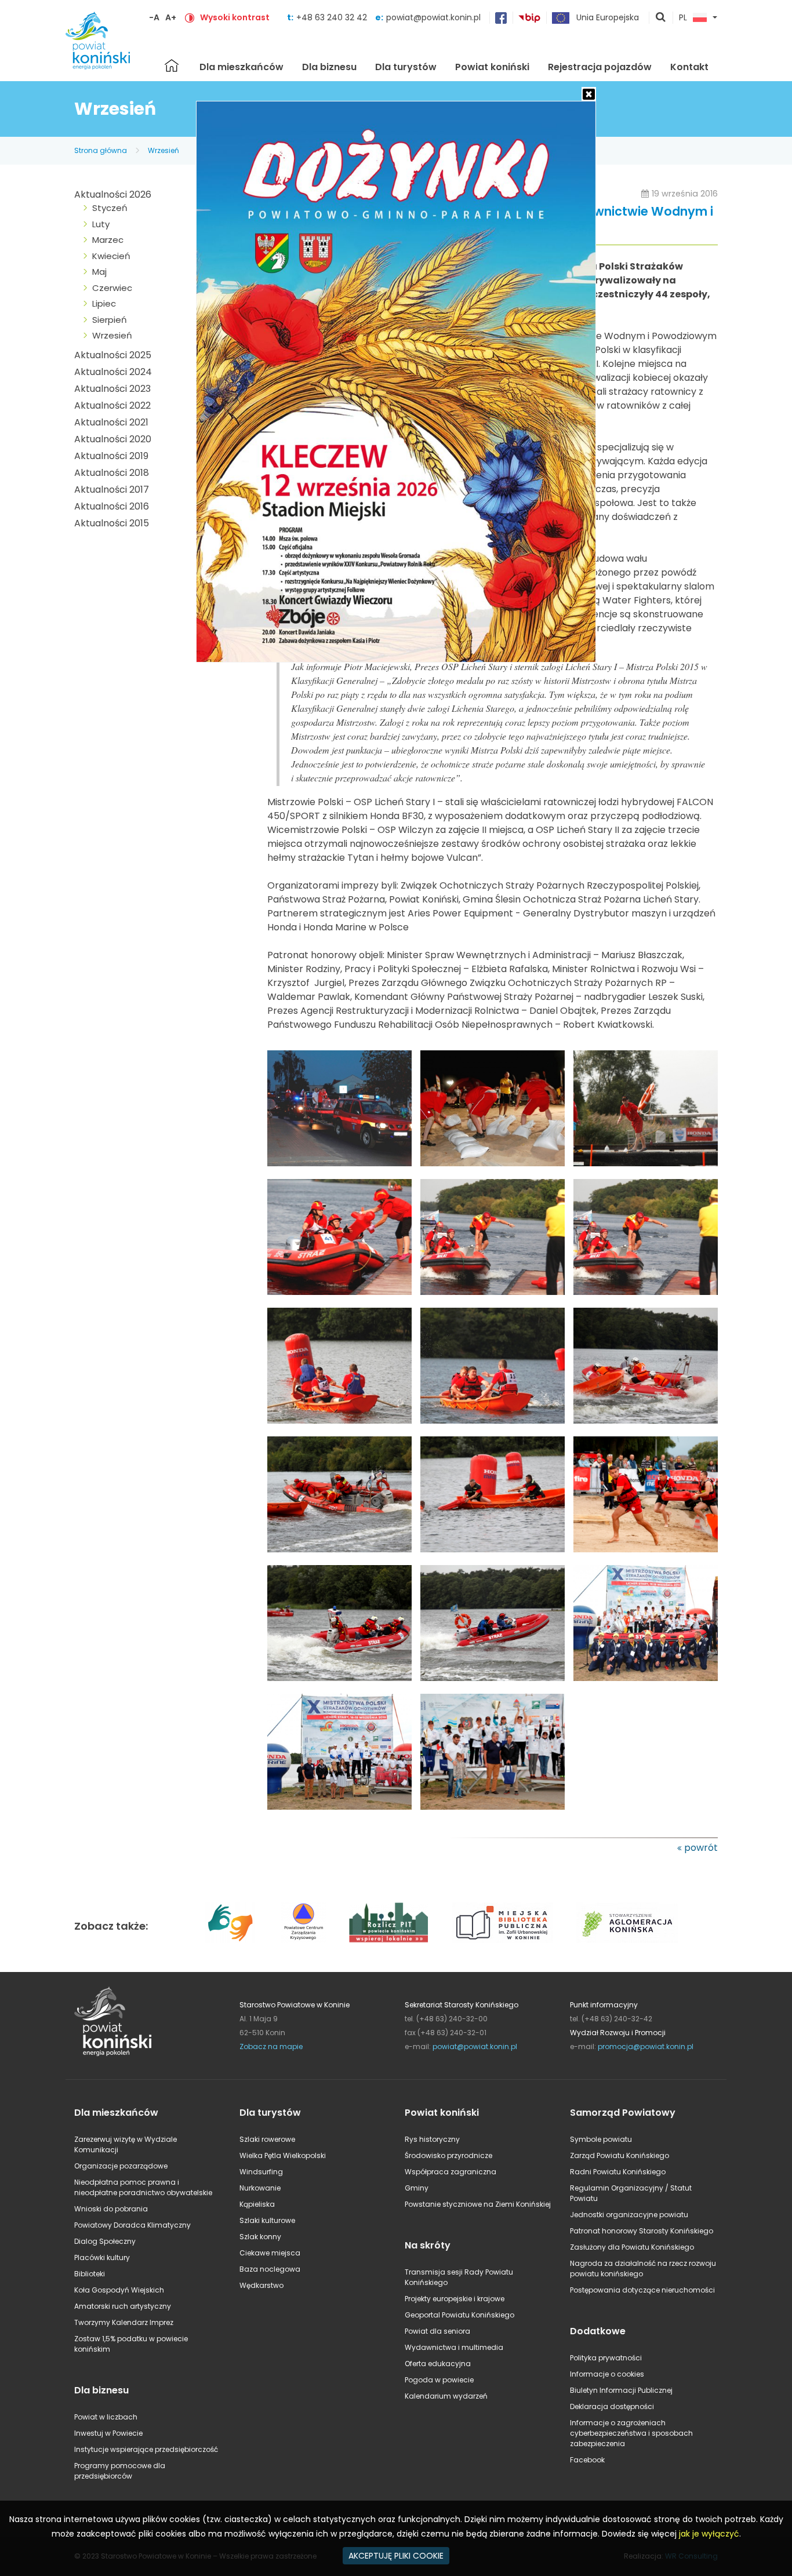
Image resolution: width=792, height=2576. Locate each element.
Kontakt (689, 67)
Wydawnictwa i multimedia (454, 2347)
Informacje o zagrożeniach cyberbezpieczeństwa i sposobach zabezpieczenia (631, 2433)
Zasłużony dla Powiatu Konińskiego (632, 2247)
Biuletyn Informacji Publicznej (621, 2390)
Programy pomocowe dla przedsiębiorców (120, 2471)
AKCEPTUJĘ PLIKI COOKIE (396, 2556)
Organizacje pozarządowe (121, 2166)
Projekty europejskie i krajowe (455, 2299)
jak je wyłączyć (709, 2534)
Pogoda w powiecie (439, 2380)
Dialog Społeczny (105, 2241)
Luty (101, 224)
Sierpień (110, 320)
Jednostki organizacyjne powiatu (629, 2215)
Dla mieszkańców (241, 67)
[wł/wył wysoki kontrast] (190, 17)
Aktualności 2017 (112, 490)
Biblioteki (90, 2274)
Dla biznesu (329, 67)
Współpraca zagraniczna (451, 2172)
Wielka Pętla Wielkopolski (283, 2155)
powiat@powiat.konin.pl (433, 17)
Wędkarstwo (261, 2285)
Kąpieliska (257, 2204)
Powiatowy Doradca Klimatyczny (132, 2225)
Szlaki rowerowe (267, 2139)
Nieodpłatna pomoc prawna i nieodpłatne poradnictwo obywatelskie (143, 2187)
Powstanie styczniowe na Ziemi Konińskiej (478, 2204)
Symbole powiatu (601, 2139)
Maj (99, 272)
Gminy (417, 2188)
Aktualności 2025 (113, 355)
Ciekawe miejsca (270, 2253)
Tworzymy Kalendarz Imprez (124, 2322)
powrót (701, 1848)
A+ (171, 17)
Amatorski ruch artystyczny (123, 2306)
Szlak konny (260, 2237)
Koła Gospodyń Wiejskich (119, 2290)
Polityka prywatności (606, 2358)
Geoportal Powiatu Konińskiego (459, 2315)
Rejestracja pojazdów (600, 67)
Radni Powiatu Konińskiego (618, 2172)
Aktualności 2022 (112, 405)
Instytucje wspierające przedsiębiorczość (146, 2449)
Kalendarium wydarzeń (446, 2396)
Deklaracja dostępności (612, 2406)
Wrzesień (164, 150)
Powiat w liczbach (106, 2417)
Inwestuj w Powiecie (108, 2433)
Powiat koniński (492, 67)
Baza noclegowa (270, 2269)
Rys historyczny (432, 2139)
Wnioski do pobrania (111, 2209)
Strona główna (172, 66)
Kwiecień (111, 256)
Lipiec (104, 303)
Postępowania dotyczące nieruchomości (642, 2290)
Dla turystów (406, 67)
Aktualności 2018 (112, 473)
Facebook (587, 2460)
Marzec (108, 240)
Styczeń (110, 208)
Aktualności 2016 (112, 506)
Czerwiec (112, 288)
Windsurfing (261, 2172)
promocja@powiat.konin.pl (646, 2046)
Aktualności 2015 (112, 523)
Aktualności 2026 (113, 194)
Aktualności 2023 (112, 389)
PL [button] (683, 18)
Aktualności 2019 (111, 456)
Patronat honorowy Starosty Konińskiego (642, 2231)
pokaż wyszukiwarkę (661, 18)
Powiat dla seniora (437, 2331)
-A (154, 17)
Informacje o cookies (607, 2374)
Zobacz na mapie (271, 2046)
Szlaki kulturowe (267, 2220)
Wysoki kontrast (235, 17)
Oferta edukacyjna (438, 2364)
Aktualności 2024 (113, 372)
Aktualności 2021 (111, 422)
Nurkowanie (260, 2188)
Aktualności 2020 (113, 439)
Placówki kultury (102, 2257)
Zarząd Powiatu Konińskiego (620, 2155)
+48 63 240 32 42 (333, 17)
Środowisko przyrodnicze (448, 2155)
